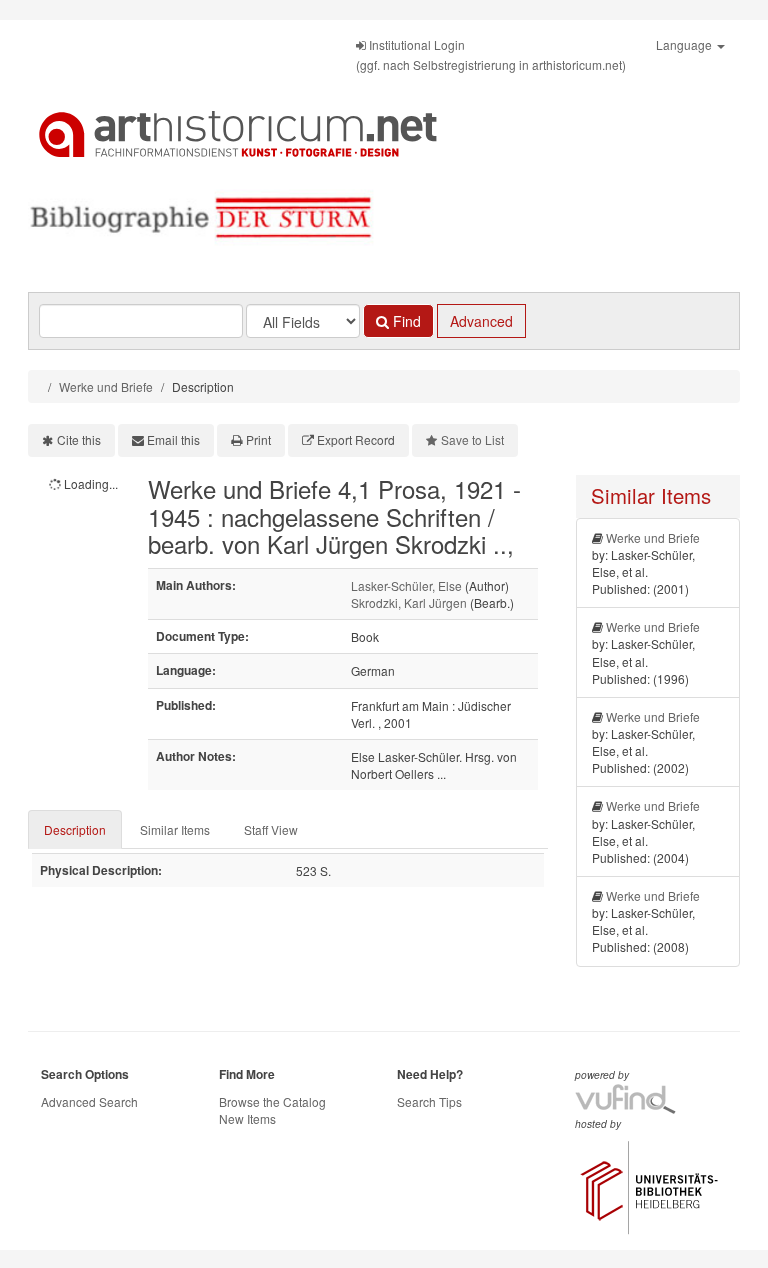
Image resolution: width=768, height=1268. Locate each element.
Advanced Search (89, 1101)
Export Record (356, 439)
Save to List (472, 439)
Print (258, 439)
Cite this (79, 439)
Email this (173, 439)
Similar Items (175, 829)
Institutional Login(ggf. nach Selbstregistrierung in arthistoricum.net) (491, 54)
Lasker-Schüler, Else (406, 585)
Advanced (481, 321)
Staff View (271, 829)
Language (685, 44)
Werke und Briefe (106, 386)
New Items (247, 1118)
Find (405, 321)
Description (75, 829)
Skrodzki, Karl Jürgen (409, 602)
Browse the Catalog (272, 1101)
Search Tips (429, 1101)
